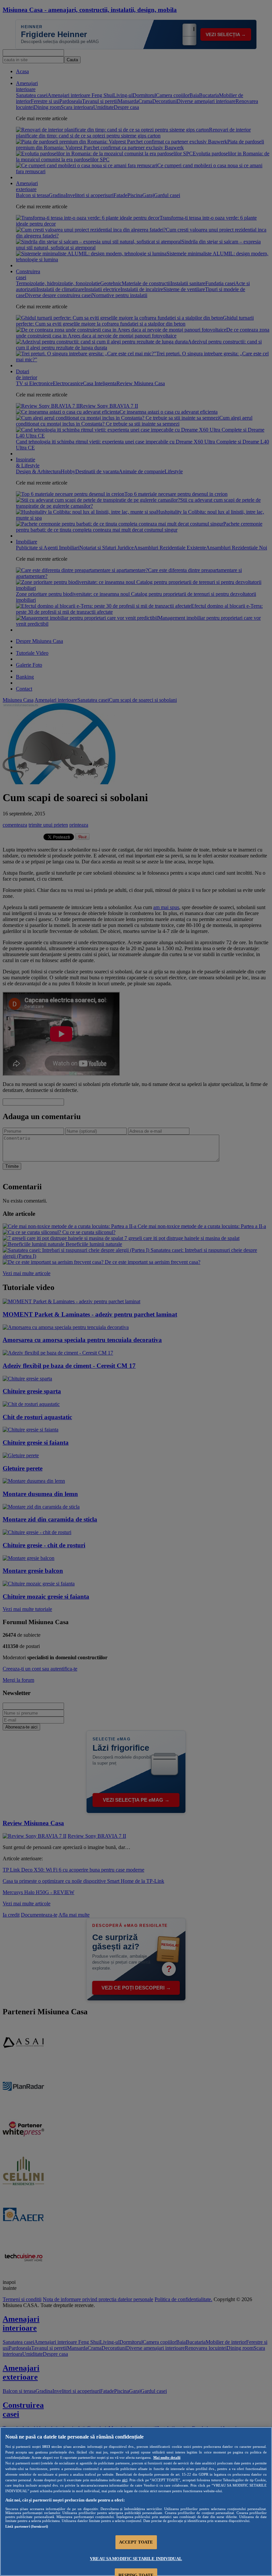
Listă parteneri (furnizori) (27, 2526)
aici (125, 2480)
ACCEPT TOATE (136, 2542)
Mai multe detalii (167, 2457)
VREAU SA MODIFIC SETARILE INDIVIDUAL (136, 2559)
